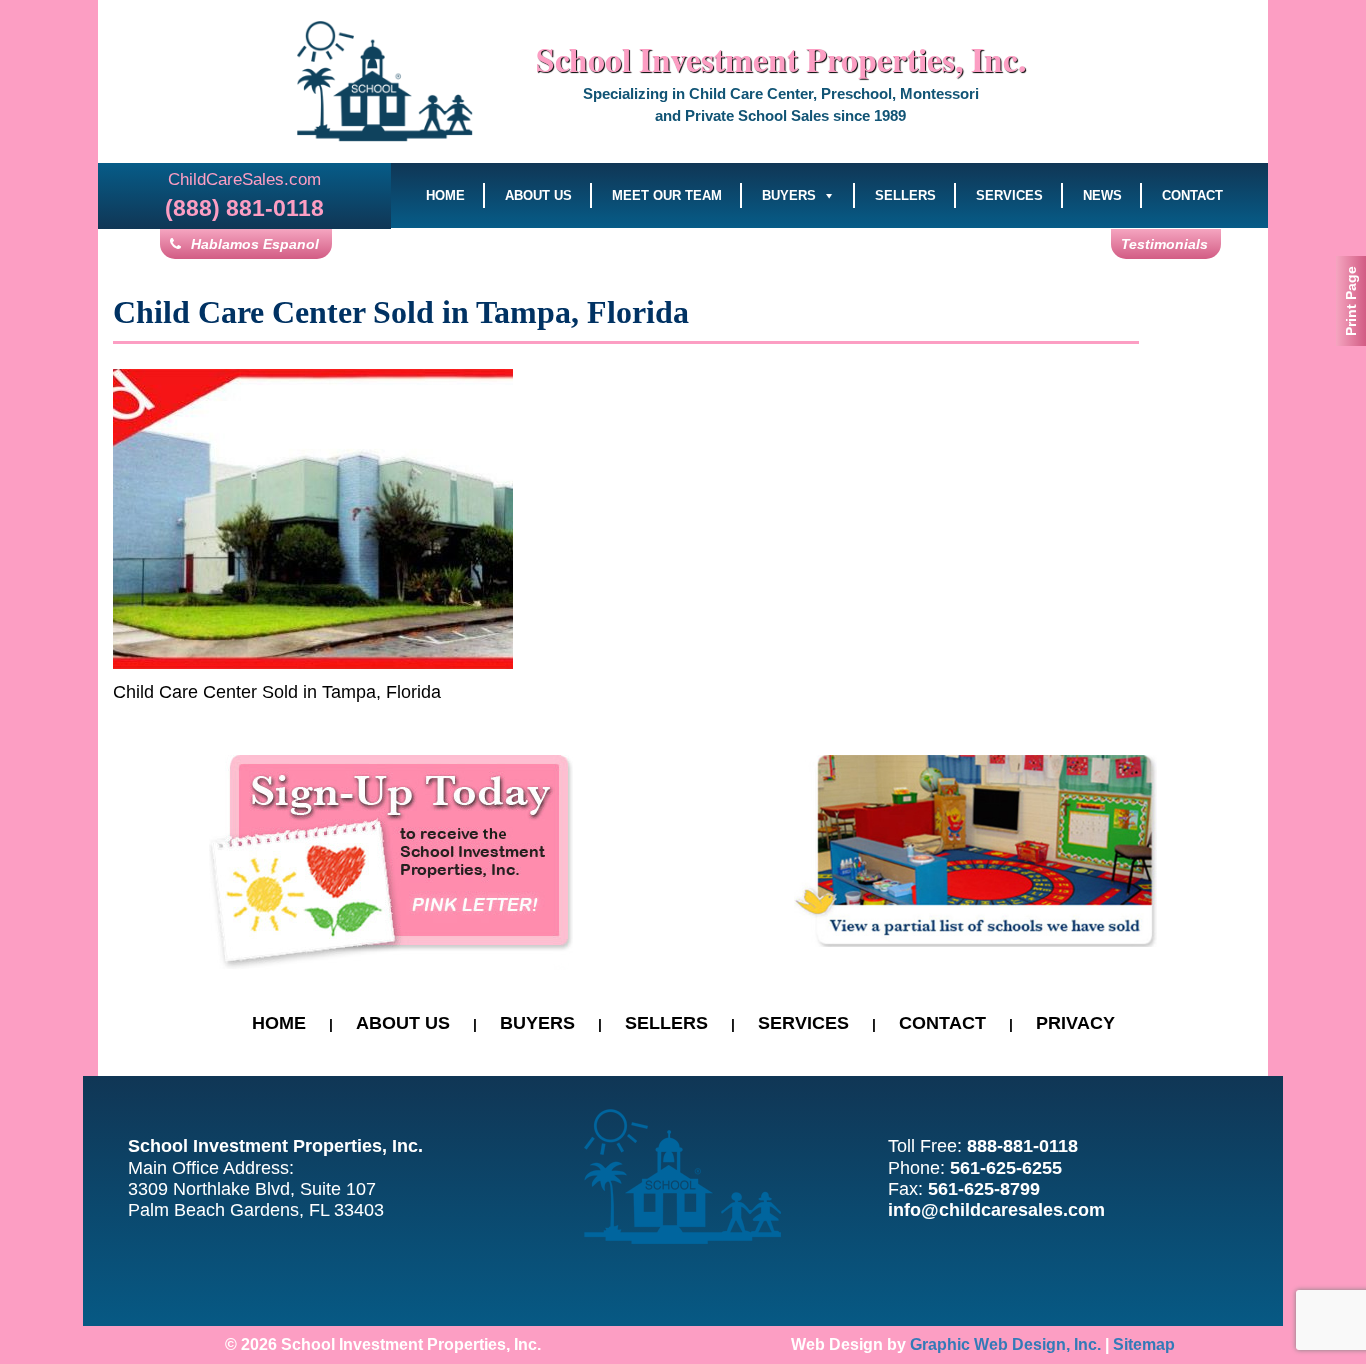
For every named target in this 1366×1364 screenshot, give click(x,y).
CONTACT (942, 1023)
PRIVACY (1075, 1023)
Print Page (1351, 301)
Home (445, 195)
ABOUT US (403, 1023)
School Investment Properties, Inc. (781, 59)
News (1102, 195)
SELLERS (666, 1023)
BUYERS (537, 1023)
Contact (1192, 195)
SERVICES (803, 1023)
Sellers (905, 195)
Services (1009, 195)
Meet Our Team (667, 195)
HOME (279, 1023)
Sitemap (1144, 1344)
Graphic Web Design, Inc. (1005, 1344)
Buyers (789, 195)
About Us (538, 195)
